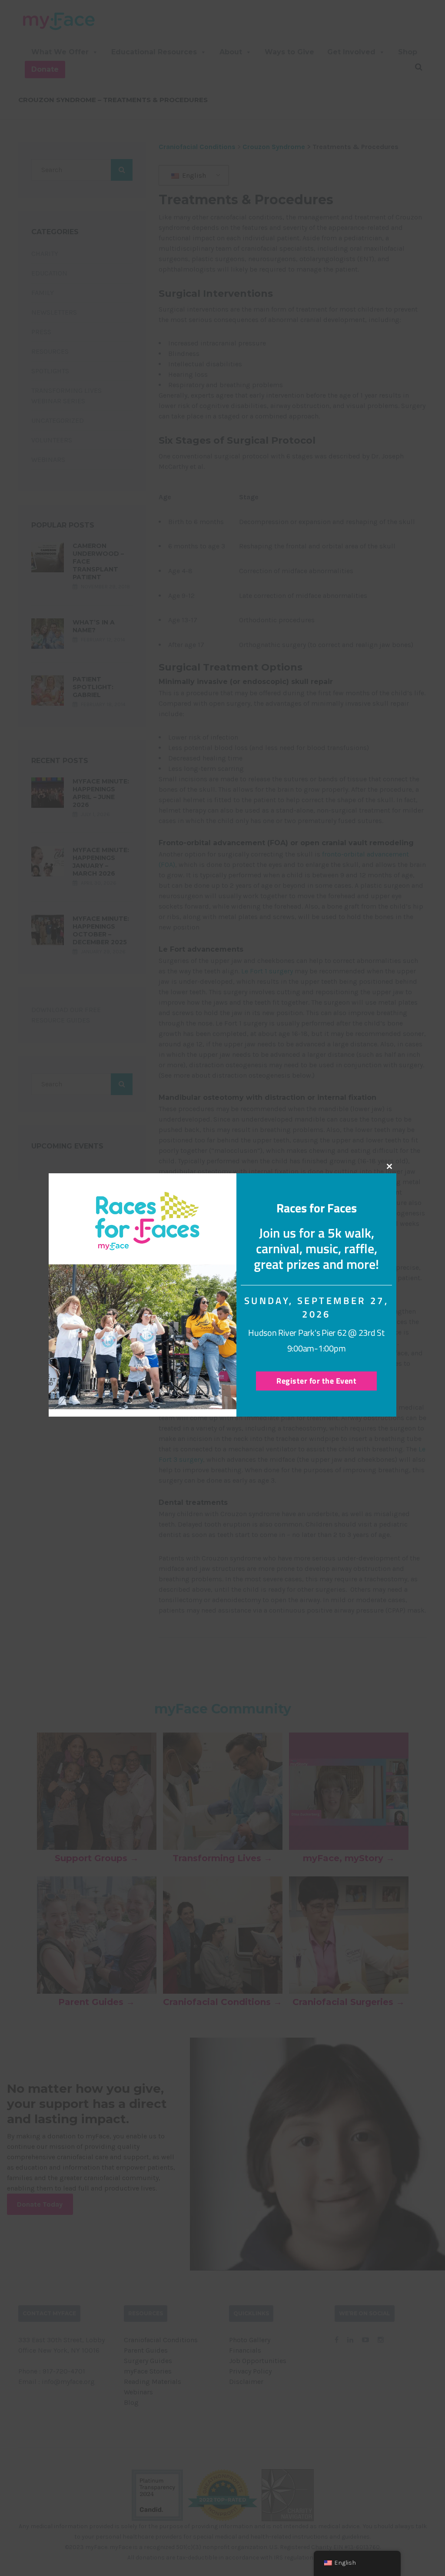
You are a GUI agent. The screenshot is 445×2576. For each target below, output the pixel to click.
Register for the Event (316, 1381)
